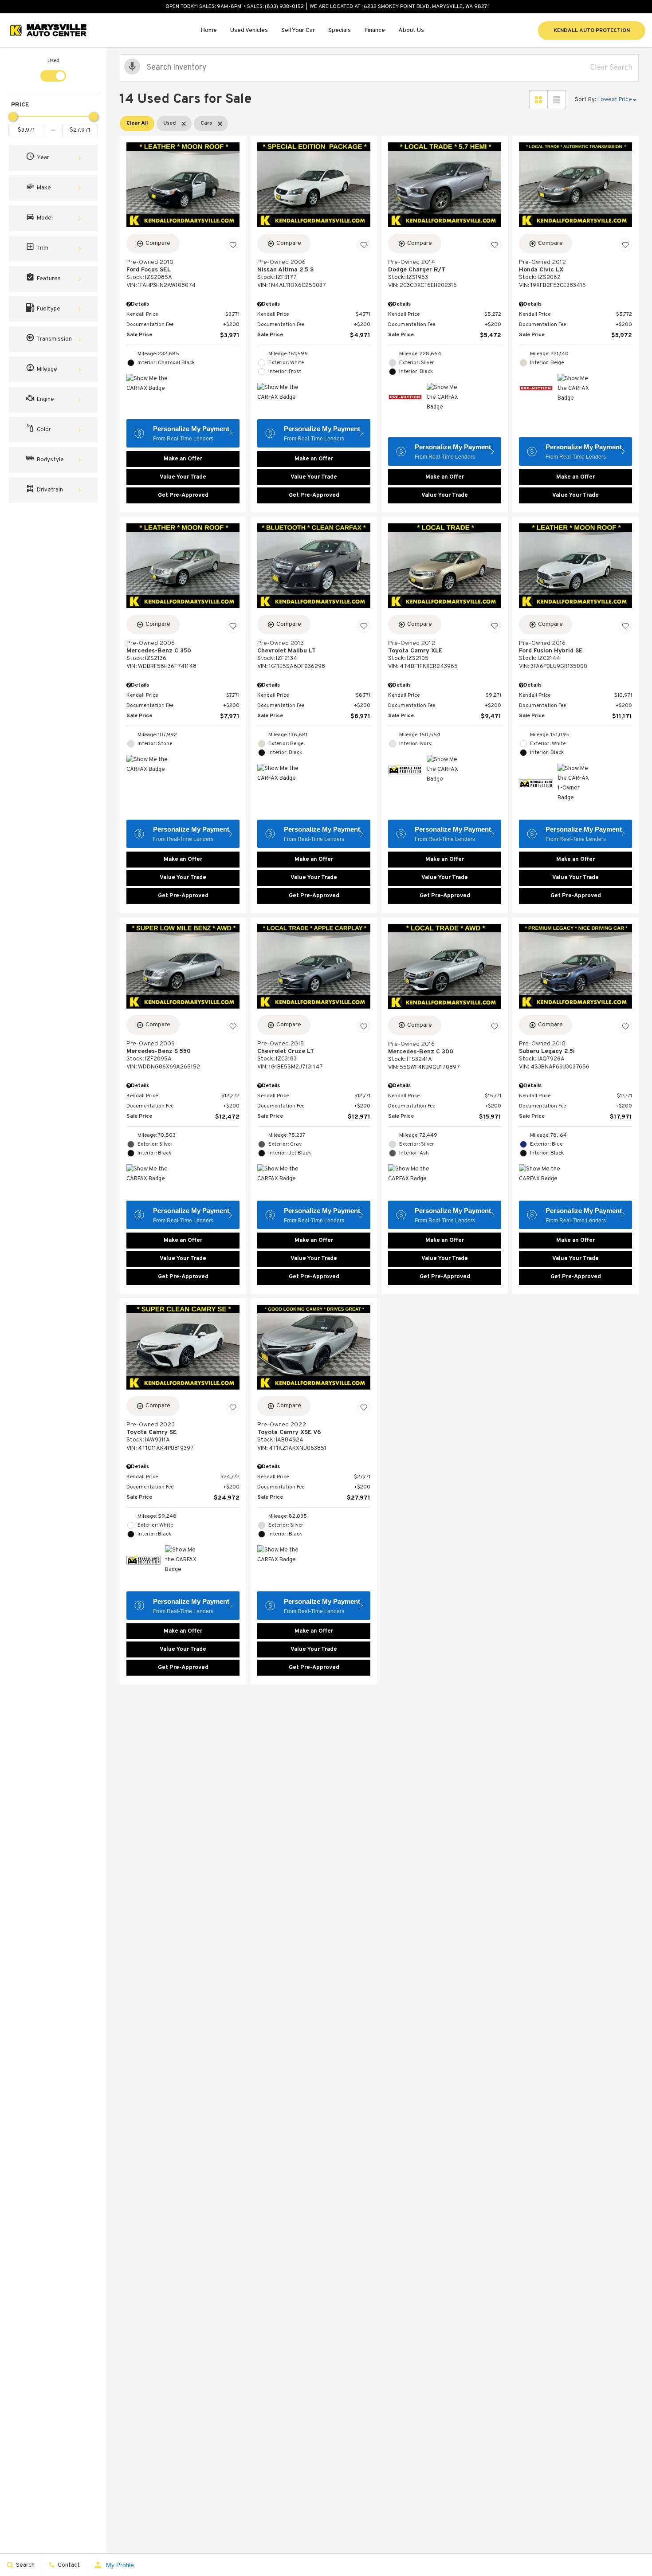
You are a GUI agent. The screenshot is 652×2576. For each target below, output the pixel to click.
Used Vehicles (249, 30)
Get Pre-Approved (183, 495)
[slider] (13, 117)
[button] (53, 158)
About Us (411, 30)
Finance (375, 30)
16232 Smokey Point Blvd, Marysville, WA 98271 (425, 7)
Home (209, 30)
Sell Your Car (298, 30)
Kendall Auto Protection (592, 31)
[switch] (53, 69)
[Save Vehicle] (233, 245)
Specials (340, 30)
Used (53, 61)
